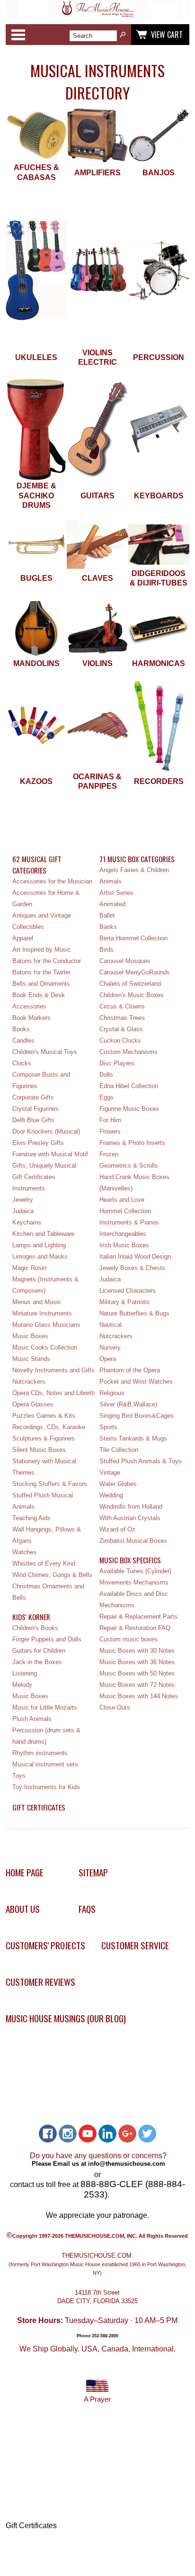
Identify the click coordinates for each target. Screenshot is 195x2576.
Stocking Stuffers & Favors (50, 1484)
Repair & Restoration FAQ (135, 1628)
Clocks (22, 1063)
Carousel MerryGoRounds (135, 972)
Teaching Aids (31, 1518)
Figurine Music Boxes (129, 1109)
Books (21, 1029)
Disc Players (117, 1063)
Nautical (111, 1325)
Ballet (107, 915)
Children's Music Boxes (132, 995)
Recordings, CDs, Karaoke (49, 1427)
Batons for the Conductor (47, 961)
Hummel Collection (125, 1211)
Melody (22, 1685)
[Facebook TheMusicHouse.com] (48, 2134)
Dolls (106, 1075)
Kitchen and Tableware (43, 1234)
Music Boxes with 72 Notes (137, 1685)
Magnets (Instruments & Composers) (45, 1285)
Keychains (27, 1222)
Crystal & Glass (121, 1029)
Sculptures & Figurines (44, 1438)
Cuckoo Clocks (120, 1040)
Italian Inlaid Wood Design (135, 1256)
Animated (112, 904)
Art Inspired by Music (42, 950)
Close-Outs (115, 1707)
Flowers (110, 1131)
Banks (108, 927)
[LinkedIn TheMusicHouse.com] (107, 2134)
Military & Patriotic (125, 1302)
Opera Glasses (33, 1404)
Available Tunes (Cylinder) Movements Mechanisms (135, 1577)
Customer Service (135, 1945)
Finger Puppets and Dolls (47, 1639)
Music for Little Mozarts (45, 1707)
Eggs (106, 1097)
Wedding (111, 1495)
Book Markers (31, 1018)
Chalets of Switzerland (130, 984)
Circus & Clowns (122, 1006)
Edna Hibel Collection (129, 1086)
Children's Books (35, 1628)
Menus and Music (37, 1302)
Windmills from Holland (131, 1507)
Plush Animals (32, 1719)
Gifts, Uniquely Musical (44, 1166)
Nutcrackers (29, 1382)
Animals (111, 881)
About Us (23, 1909)
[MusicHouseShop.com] (97, 15)
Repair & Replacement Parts (138, 1617)
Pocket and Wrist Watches (136, 1382)
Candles (23, 1040)
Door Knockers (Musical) (46, 1131)
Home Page (25, 1872)
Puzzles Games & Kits (44, 1416)
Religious (112, 1393)
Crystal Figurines (35, 1109)
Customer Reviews (40, 1982)
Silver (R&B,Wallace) (128, 1404)
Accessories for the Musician (52, 881)
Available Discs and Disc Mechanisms (134, 1599)
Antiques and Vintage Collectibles (42, 921)
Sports (108, 1427)
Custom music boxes (129, 1639)
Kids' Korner (31, 1617)
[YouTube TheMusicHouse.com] (88, 2134)
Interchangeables (123, 1234)
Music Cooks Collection (45, 1347)
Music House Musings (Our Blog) (66, 2018)
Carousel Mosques (125, 961)
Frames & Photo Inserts (132, 1143)
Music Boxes (30, 1336)
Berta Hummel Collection (133, 938)
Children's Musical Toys (45, 1052)
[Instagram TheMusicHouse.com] (68, 2134)
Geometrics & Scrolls (129, 1166)
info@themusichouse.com (127, 2164)
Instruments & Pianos (129, 1222)
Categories (18, 35)
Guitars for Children (39, 1651)
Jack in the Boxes (37, 1662)
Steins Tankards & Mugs (133, 1438)
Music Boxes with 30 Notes (137, 1651)
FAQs (87, 1909)
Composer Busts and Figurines (41, 1080)
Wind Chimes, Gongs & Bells (52, 1575)
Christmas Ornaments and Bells (48, 1592)
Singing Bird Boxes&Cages (137, 1416)
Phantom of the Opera (130, 1370)
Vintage (110, 1473)
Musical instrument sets (45, 1764)
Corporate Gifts (33, 1097)
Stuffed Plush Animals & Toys (141, 1461)
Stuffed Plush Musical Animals (43, 1501)
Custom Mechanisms (129, 1052)
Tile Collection (119, 1450)
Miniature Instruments (42, 1313)
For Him (110, 1120)
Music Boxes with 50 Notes (137, 1673)
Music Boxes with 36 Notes (137, 1662)
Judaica (23, 1211)
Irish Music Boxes (124, 1245)
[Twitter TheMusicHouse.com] (147, 2134)
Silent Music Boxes (39, 1450)
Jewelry (23, 1200)
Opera (108, 1359)
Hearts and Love (122, 1200)
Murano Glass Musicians (46, 1325)
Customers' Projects (45, 1945)
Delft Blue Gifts (33, 1120)
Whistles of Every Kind (44, 1563)
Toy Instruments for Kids (46, 1787)
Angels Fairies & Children (134, 870)
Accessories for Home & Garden (46, 898)
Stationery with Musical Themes (44, 1467)
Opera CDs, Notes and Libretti (53, 1393)
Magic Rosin (29, 1268)
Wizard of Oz (117, 1529)
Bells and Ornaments (41, 984)
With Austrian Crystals (130, 1518)
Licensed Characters (128, 1291)
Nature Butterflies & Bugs (134, 1313)
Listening (25, 1673)
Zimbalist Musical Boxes (133, 1541)
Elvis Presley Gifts (38, 1143)
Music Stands (31, 1359)
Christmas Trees (122, 1018)
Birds (106, 950)
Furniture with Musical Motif (50, 1154)
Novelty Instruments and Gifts (53, 1370)
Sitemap (93, 1872)
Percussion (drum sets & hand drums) (46, 1736)
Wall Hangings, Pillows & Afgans (47, 1535)
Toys (19, 1776)
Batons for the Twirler (41, 972)
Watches (24, 1552)
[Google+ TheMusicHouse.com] (127, 2134)
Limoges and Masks (40, 1256)
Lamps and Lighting (39, 1245)
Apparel (23, 938)
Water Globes (118, 1484)
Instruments (29, 1188)
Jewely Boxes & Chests (132, 1268)
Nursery (110, 1347)
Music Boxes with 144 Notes (139, 1696)
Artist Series (116, 893)
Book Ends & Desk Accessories (39, 1001)
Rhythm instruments (40, 1753)
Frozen (109, 1154)
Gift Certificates (34, 1177)
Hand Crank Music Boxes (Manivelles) (134, 1183)
